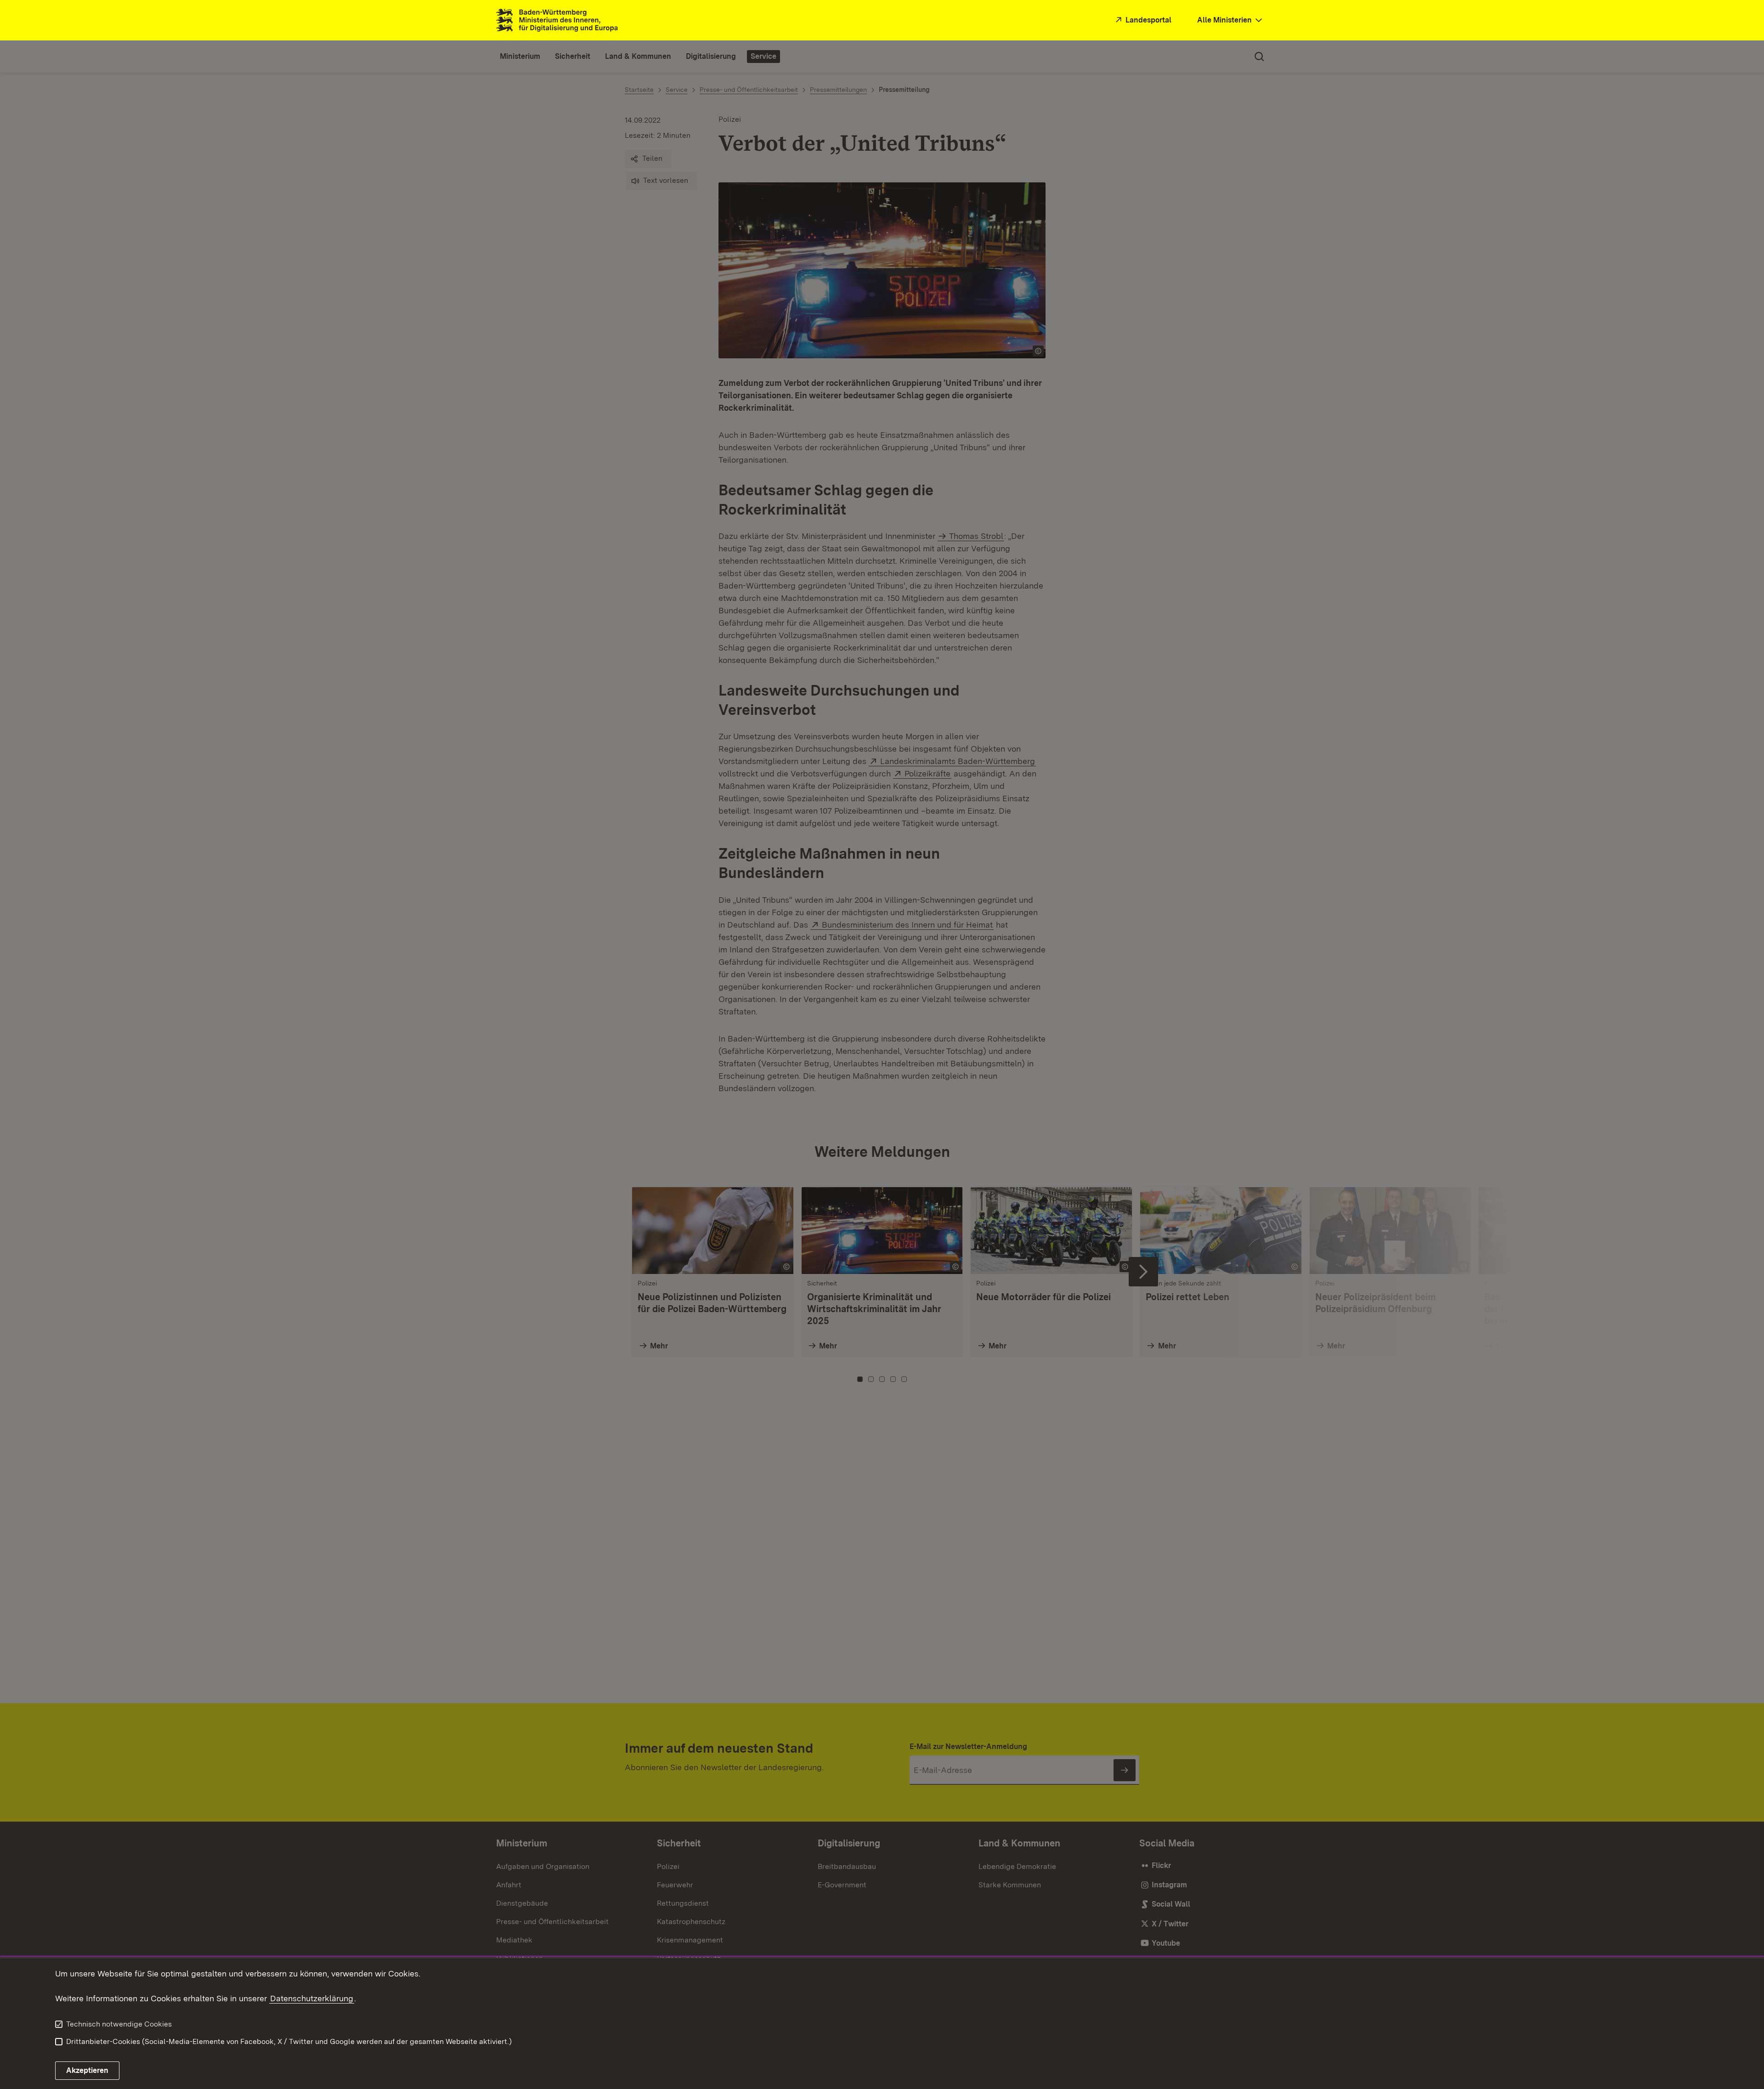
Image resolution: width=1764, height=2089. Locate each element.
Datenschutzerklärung (312, 1998)
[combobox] (1231, 20)
